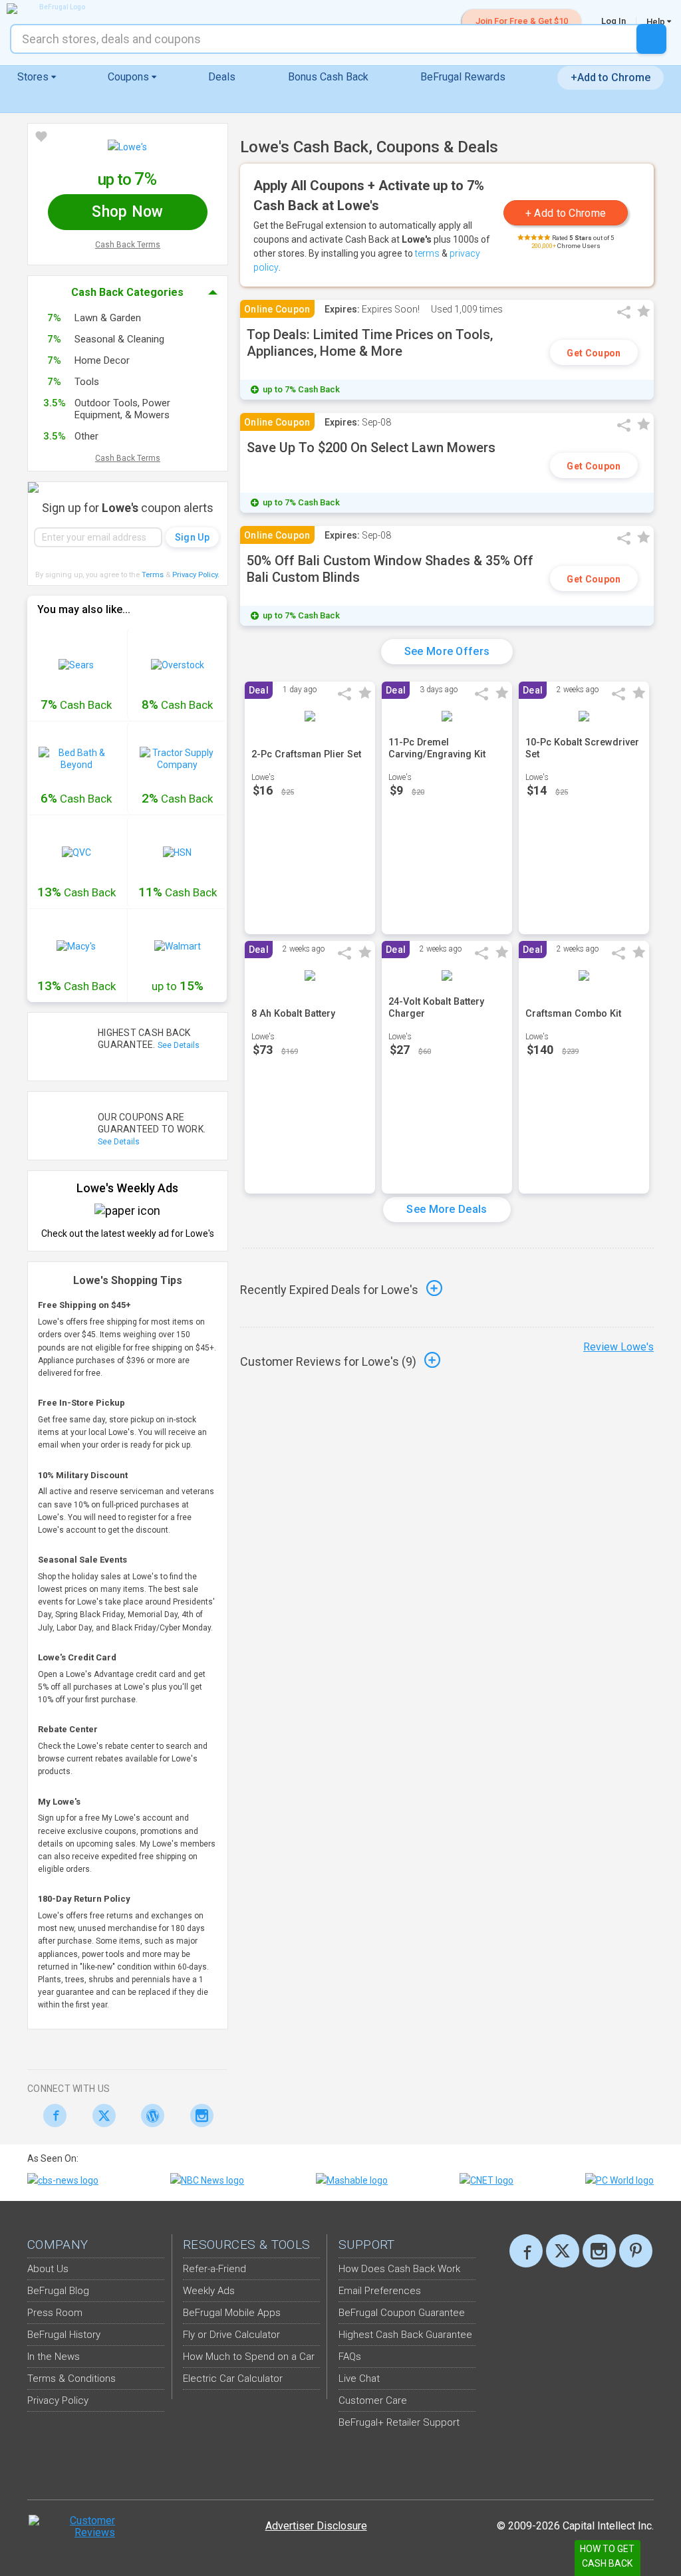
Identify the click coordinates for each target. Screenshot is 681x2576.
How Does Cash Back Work (399, 2269)
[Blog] (149, 2116)
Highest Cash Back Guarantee (405, 2335)
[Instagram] (199, 2116)
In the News (54, 2357)
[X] (563, 2251)
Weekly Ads (209, 2291)
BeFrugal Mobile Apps (232, 2313)
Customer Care (373, 2400)
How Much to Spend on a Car (249, 2357)
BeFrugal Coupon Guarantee (402, 2313)
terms (427, 253)
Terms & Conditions (71, 2379)
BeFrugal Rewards (463, 77)
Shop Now (127, 212)
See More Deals (447, 1209)
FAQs (350, 2357)
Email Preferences (380, 2291)
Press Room (55, 2313)
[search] (651, 39)
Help (657, 21)
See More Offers (447, 651)
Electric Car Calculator (233, 2379)
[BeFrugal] (57, 9)
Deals (222, 77)
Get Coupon (594, 353)
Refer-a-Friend (214, 2269)
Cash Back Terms (128, 245)
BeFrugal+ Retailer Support (399, 2422)
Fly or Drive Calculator (231, 2335)
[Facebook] (52, 2116)
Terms (153, 575)
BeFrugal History (64, 2335)
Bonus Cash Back (328, 77)
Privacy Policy (196, 575)
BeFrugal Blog (58, 2291)
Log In (613, 21)
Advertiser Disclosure (316, 2526)
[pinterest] (636, 2251)
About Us (48, 2269)
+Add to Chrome (611, 77)
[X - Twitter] (101, 2116)
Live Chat (359, 2379)
